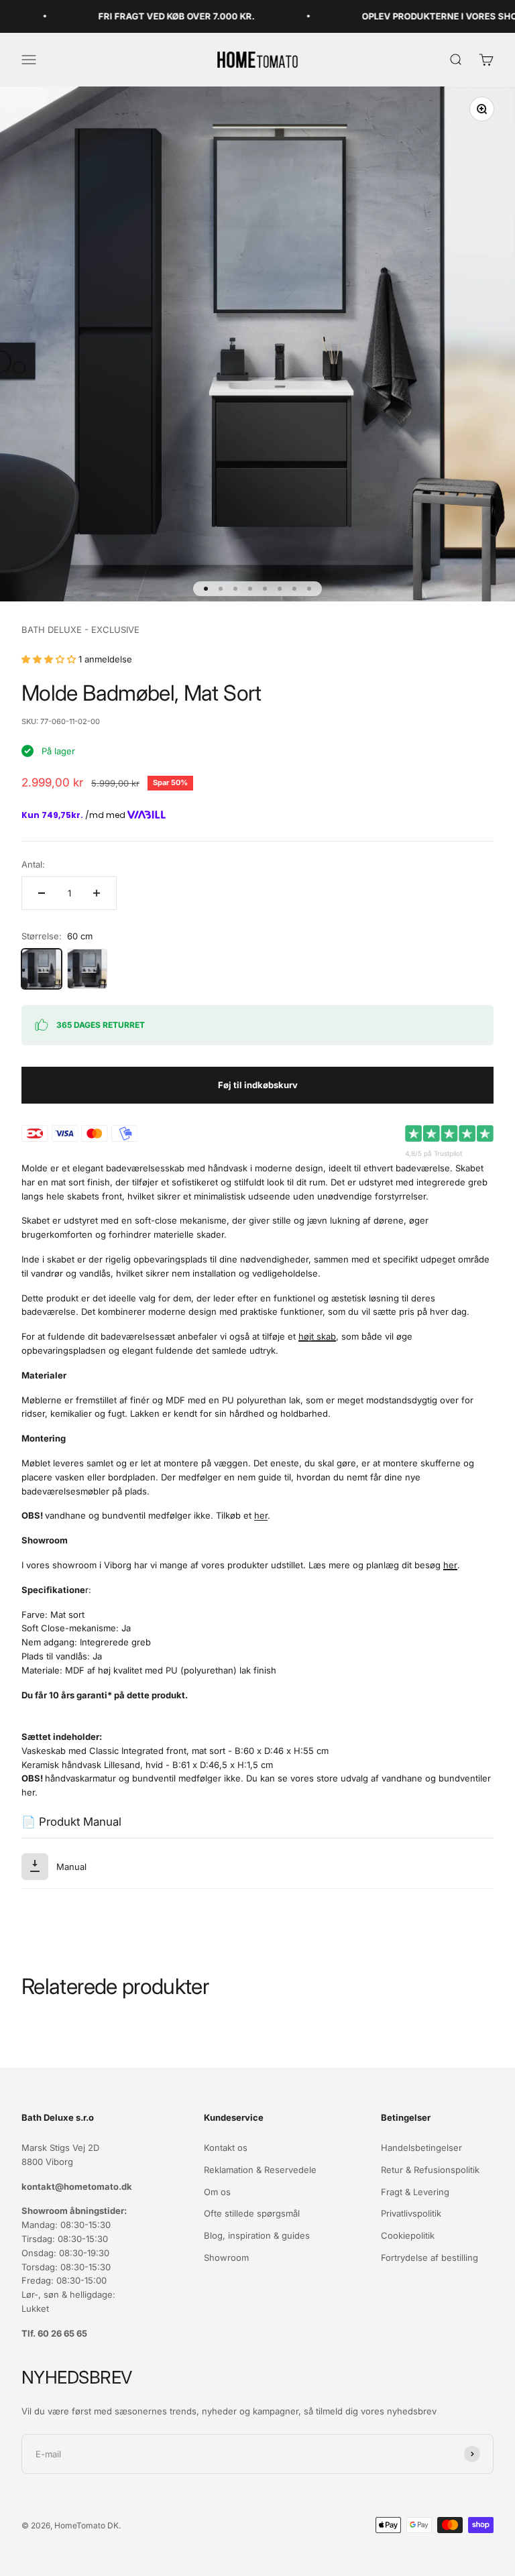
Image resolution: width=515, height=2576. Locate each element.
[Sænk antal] (42, 893)
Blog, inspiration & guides (257, 2235)
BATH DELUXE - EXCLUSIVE (80, 630)
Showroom (226, 2258)
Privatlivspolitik (411, 2213)
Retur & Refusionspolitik (430, 2170)
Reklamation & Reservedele (260, 2170)
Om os (217, 2192)
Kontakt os (226, 2148)
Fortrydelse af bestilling (430, 2258)
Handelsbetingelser (421, 2148)
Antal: (33, 864)
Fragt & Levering (415, 2192)
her (261, 1515)
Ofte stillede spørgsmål (252, 2213)
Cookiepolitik (408, 2235)
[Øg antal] (97, 893)
